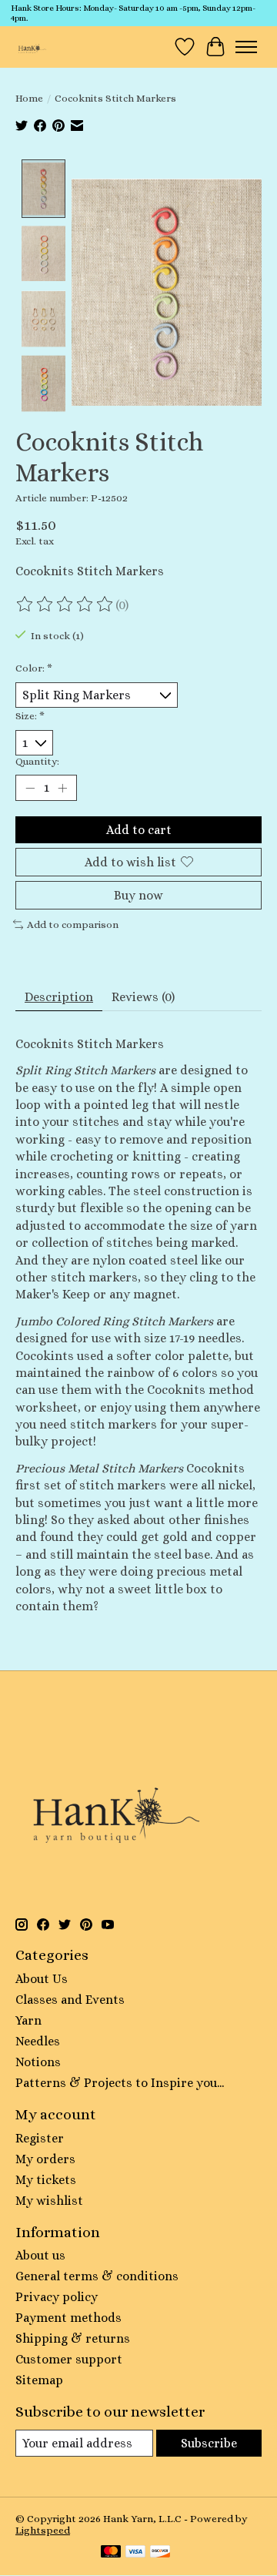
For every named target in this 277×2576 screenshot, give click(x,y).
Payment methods (68, 2318)
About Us (42, 1979)
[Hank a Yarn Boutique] (31, 47)
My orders (45, 2159)
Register (40, 2138)
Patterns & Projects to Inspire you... (120, 2083)
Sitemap (39, 2380)
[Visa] (135, 2553)
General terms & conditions (97, 2276)
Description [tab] (59, 997)
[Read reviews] (65, 605)
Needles (38, 2041)
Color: (34, 668)
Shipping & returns (73, 2338)
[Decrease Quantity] (30, 788)
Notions (38, 2062)
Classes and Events (70, 2000)
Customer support (69, 2359)
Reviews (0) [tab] (143, 997)
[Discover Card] (160, 2553)
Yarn (28, 2020)
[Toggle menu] (246, 47)
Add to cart (139, 830)
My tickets (46, 2180)
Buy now (138, 895)
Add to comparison (73, 925)
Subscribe (209, 2443)
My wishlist (49, 2201)
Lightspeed (43, 2530)
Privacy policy (57, 2297)
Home (29, 98)
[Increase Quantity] (62, 788)
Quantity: (37, 761)
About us (40, 2255)
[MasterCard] (111, 2553)
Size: (30, 716)
